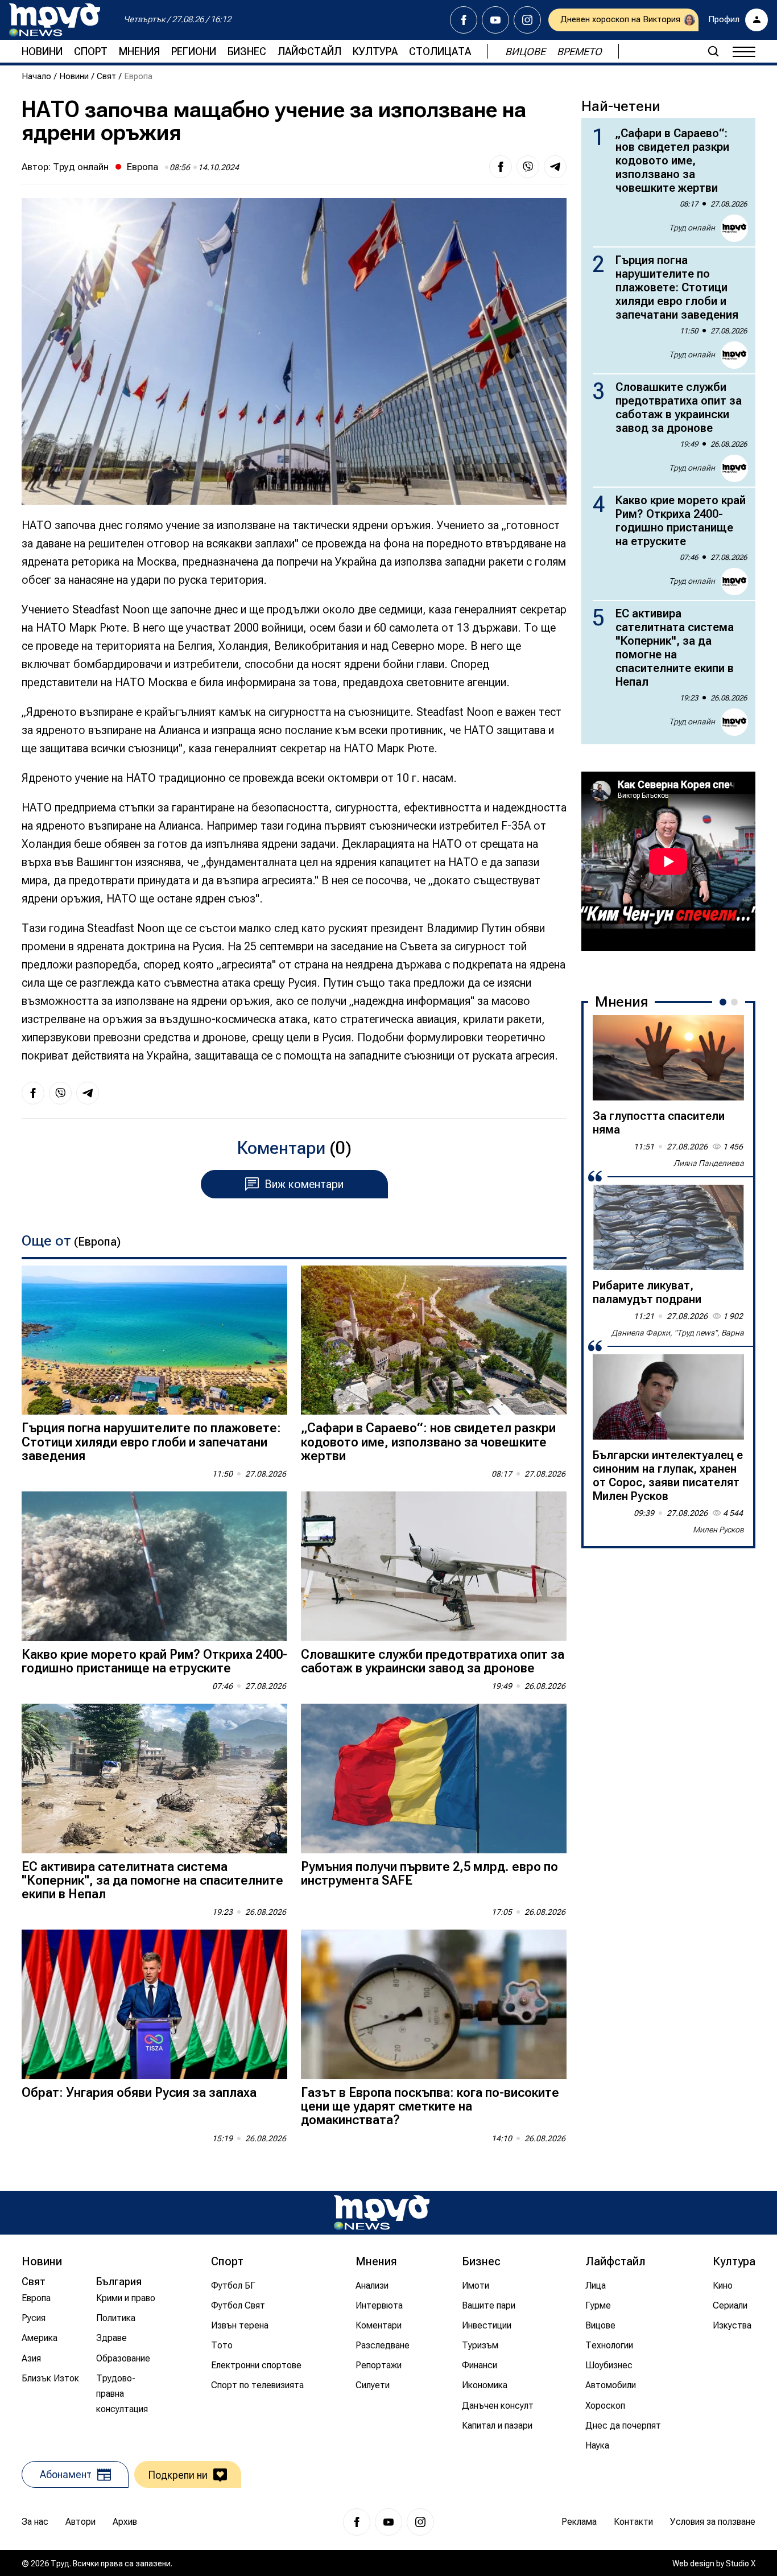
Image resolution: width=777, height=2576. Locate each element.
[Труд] (382, 2213)
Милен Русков (718, 1530)
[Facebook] (464, 20)
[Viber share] (528, 167)
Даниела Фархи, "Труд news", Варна (678, 1333)
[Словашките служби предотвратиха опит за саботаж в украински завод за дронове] (434, 1566)
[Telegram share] (555, 167)
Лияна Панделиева (709, 1163)
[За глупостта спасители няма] (668, 1058)
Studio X (741, 2563)
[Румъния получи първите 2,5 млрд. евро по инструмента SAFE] (434, 1779)
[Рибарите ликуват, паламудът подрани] (668, 1227)
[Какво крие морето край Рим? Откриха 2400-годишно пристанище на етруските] (154, 1566)
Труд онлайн (81, 167)
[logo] (55, 20)
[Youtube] (495, 20)
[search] (713, 51)
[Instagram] (527, 20)
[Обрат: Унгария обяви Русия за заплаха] (154, 2004)
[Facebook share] (501, 167)
